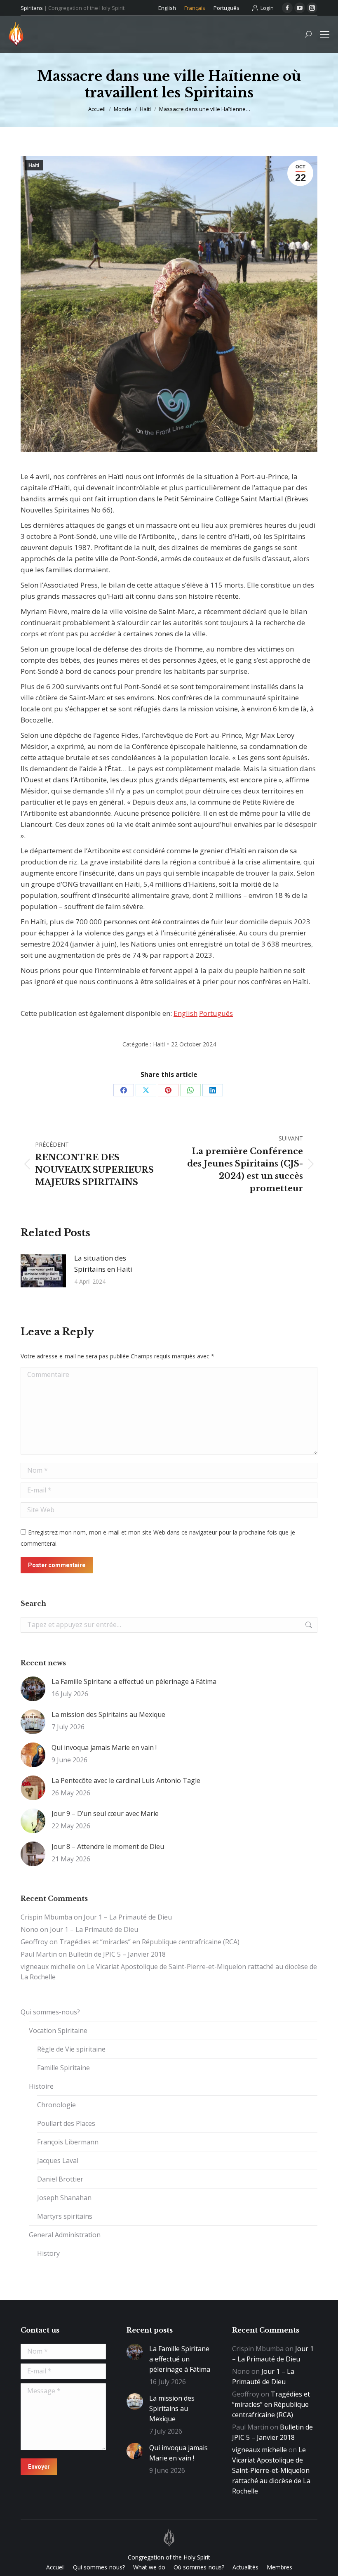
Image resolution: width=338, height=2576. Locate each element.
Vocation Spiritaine (58, 2031)
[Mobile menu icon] (325, 34)
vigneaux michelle (48, 1967)
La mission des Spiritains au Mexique (108, 1714)
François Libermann (68, 2142)
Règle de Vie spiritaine (71, 2049)
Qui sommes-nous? (50, 2012)
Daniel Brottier (60, 2179)
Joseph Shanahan (64, 2198)
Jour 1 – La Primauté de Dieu (128, 1917)
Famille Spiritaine (63, 2068)
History (48, 2253)
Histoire (41, 2086)
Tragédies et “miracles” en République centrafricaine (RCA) (149, 1942)
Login (267, 8)
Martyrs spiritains (65, 2216)
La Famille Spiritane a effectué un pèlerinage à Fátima (134, 1681)
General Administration (65, 2235)
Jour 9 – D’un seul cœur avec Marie (105, 1813)
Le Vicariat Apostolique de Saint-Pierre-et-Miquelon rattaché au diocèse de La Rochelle (271, 2470)
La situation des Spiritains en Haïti (103, 1263)
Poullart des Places (66, 2123)
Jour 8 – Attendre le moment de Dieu (108, 1846)
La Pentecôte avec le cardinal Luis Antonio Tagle (126, 1780)
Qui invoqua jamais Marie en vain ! (104, 1747)
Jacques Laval (58, 2160)
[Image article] (43, 1271)
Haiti (34, 165)
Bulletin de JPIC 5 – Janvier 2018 (117, 1954)
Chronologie (56, 2105)
